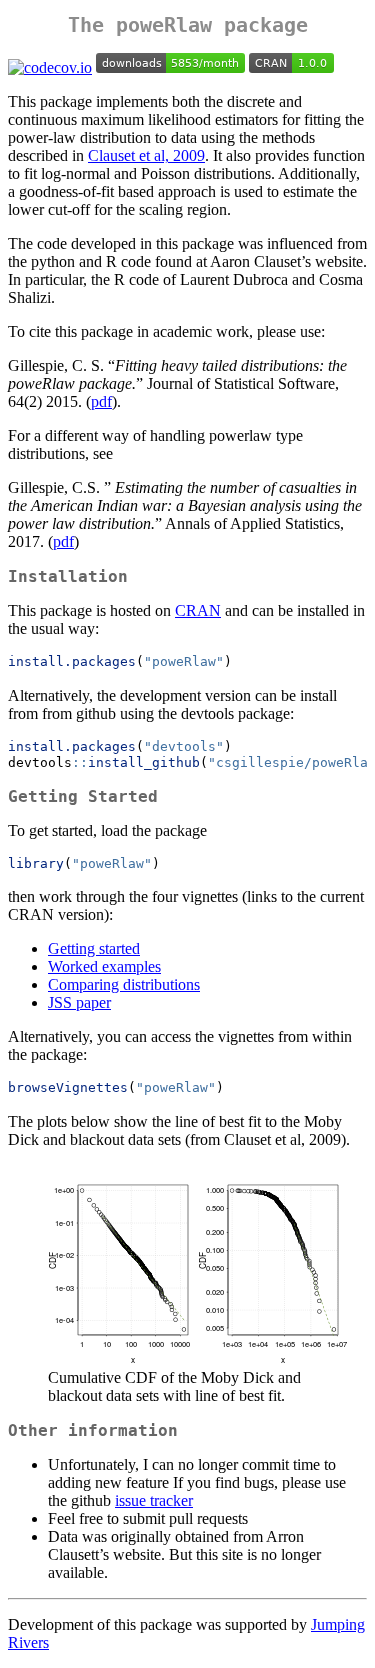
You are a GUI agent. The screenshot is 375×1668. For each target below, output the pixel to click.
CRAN (198, 610)
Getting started (94, 948)
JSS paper (79, 1002)
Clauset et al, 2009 (146, 155)
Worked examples (104, 966)
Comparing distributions (124, 984)
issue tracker (154, 1500)
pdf (101, 401)
